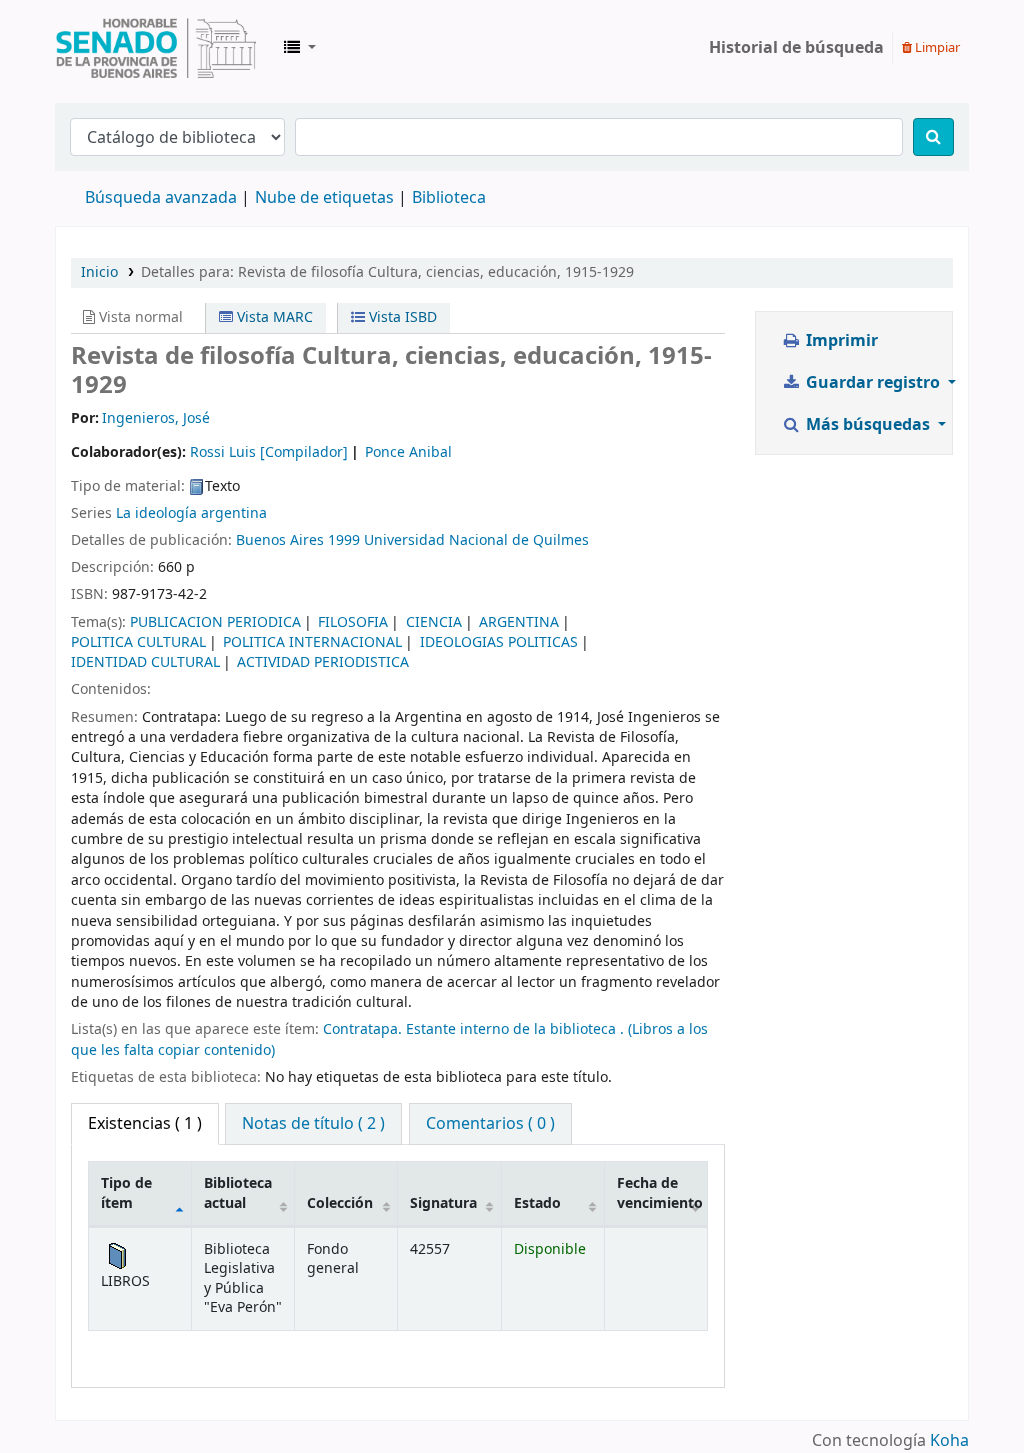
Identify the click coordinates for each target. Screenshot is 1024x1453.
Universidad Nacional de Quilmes (476, 540)
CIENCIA (434, 622)
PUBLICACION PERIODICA (215, 622)
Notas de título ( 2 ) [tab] (313, 1124)
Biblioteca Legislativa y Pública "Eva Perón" (156, 48)
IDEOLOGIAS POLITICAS (499, 642)
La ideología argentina (191, 513)
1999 (344, 540)
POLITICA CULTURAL (138, 642)
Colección (340, 1203)
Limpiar (936, 47)
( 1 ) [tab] (145, 1124)
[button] (300, 48)
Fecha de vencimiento (660, 1193)
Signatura (443, 1203)
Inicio (99, 272)
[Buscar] (933, 137)
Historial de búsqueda (796, 48)
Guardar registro (873, 383)
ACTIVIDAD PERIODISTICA (323, 662)
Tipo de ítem (126, 1193)
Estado (537, 1203)
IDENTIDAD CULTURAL (145, 662)
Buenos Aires (280, 540)
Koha (949, 1441)
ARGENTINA (519, 622)
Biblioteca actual (238, 1193)
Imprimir (840, 341)
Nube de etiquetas (324, 198)
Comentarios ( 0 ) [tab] (490, 1124)
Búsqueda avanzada (161, 198)
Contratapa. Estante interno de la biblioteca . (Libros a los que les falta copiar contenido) (389, 1039)
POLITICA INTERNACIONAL (312, 642)
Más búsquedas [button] (868, 425)
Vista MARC (273, 317)
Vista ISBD (401, 317)
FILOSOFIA (353, 622)
